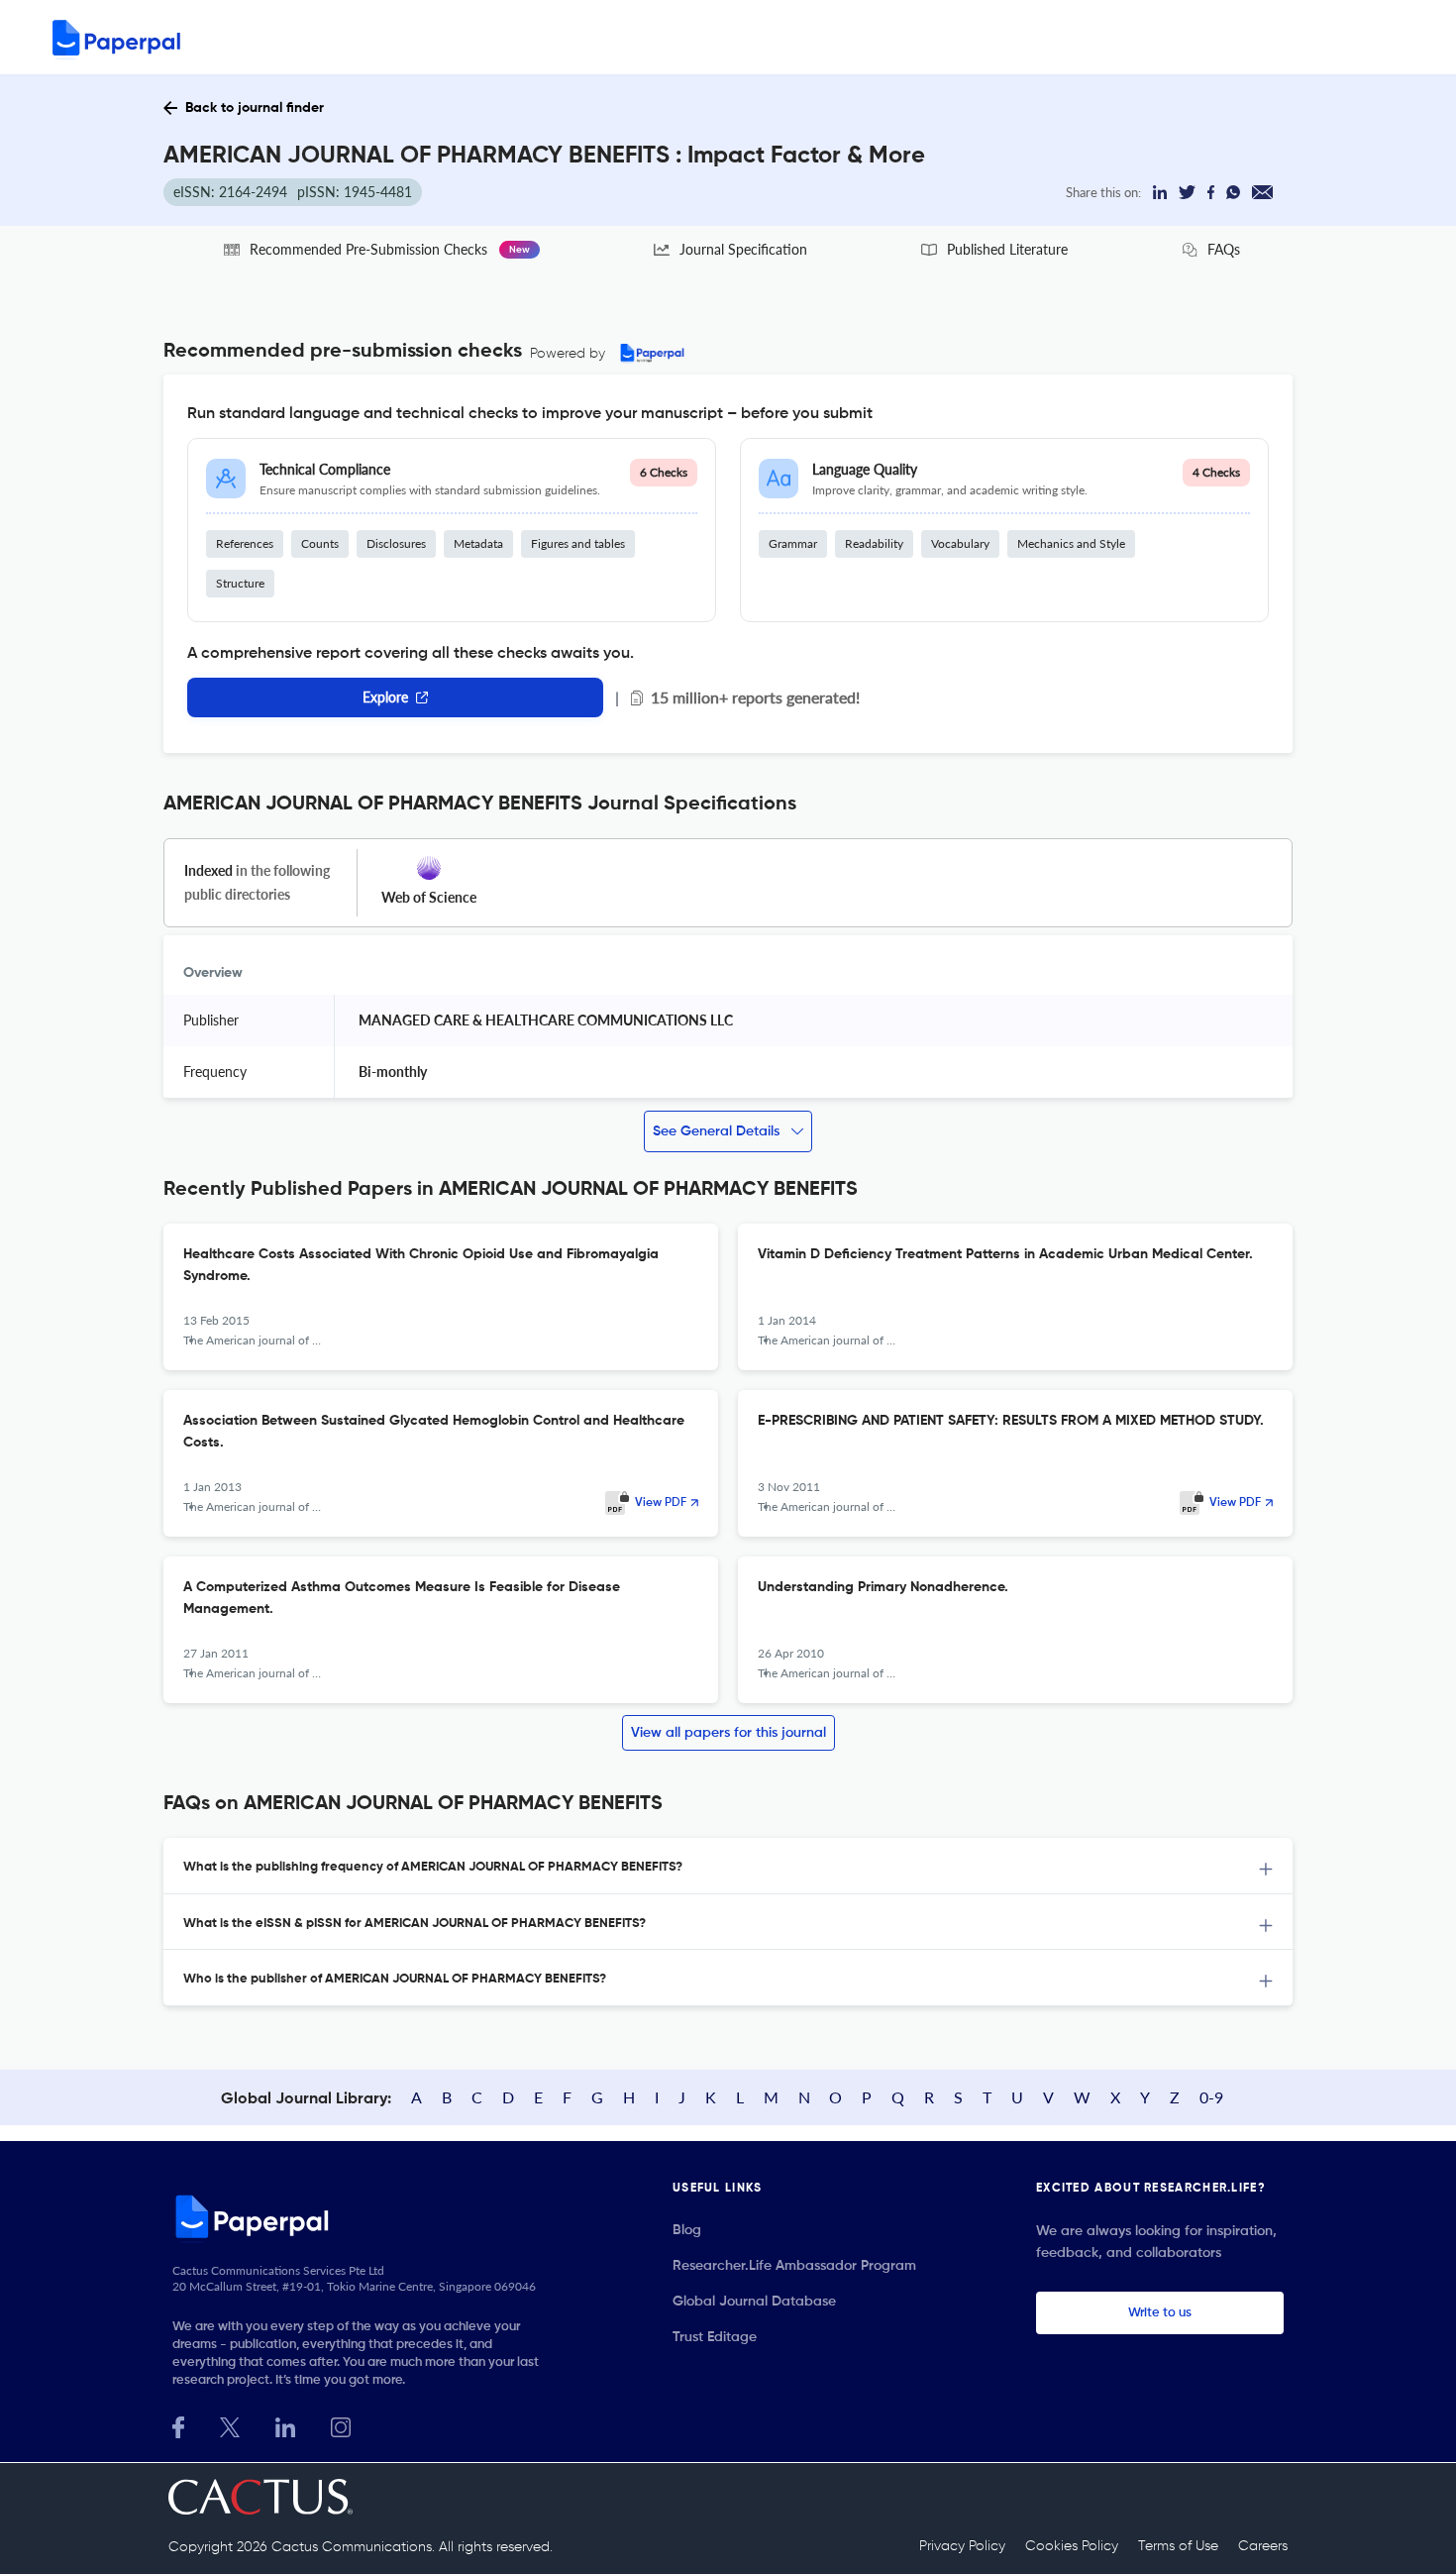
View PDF (661, 1503)
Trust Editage (715, 2337)
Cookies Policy (1072, 2546)
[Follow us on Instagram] (341, 2425)
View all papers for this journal (728, 1733)
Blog (687, 2230)
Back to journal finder (255, 108)
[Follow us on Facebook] (178, 2425)
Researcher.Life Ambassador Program (794, 2266)
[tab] (728, 1866)
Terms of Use (1178, 2546)
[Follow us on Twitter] (230, 2425)
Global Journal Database (754, 2302)
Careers (1263, 2546)
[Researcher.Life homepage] (363, 2216)
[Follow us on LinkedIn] (285, 2425)
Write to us (1160, 2313)
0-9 (1211, 2097)
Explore (385, 697)
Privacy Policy (962, 2546)
